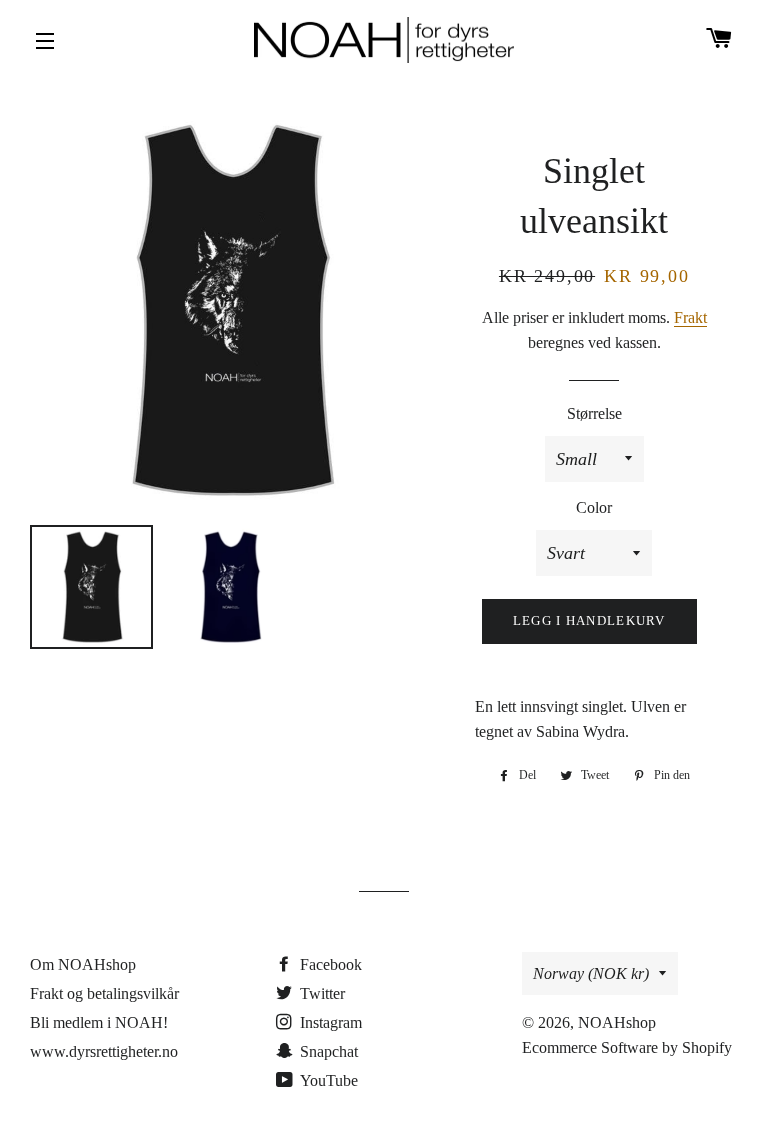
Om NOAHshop (83, 964)
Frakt (690, 317)
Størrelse (594, 413)
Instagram (329, 1022)
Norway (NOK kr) (591, 973)
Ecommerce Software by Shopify (627, 1047)
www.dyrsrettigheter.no (104, 1051)
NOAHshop (617, 1022)
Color (594, 507)
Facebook (329, 964)
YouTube (327, 1080)
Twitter (320, 993)
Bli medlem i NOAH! (99, 1022)
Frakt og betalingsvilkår (104, 993)
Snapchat (327, 1051)
